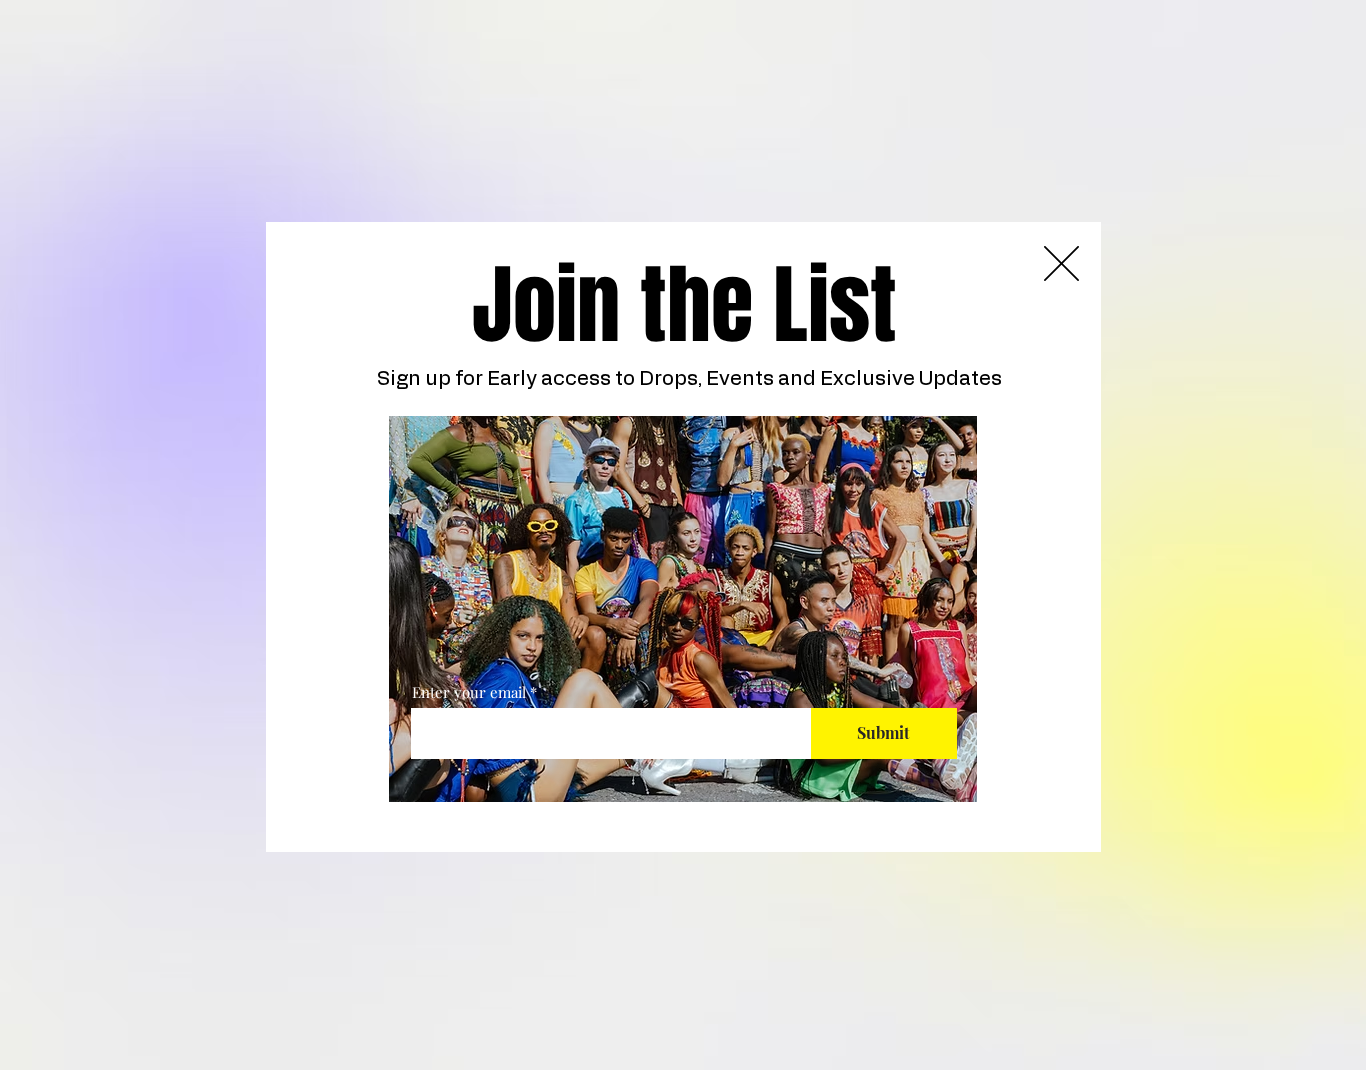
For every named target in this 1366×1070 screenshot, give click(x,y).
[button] (1061, 263)
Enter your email (469, 692)
